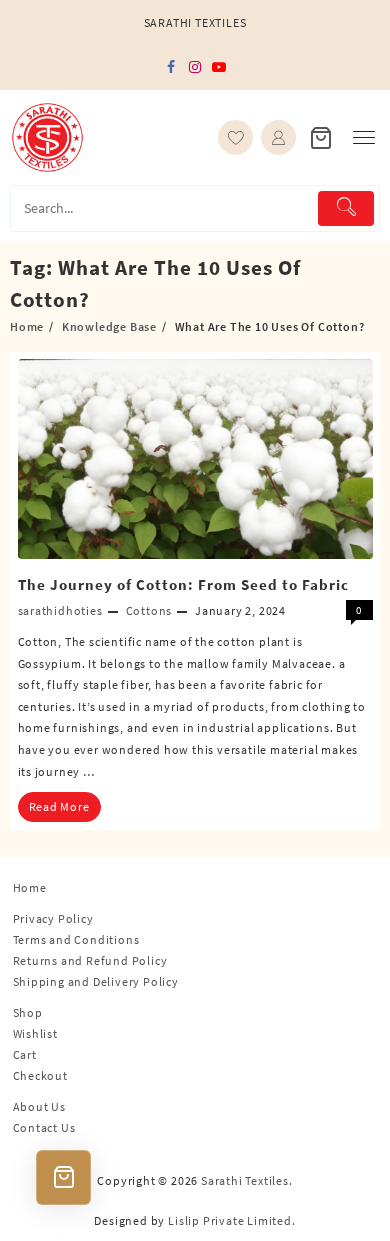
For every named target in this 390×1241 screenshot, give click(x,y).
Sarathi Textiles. (247, 1180)
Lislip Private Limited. (231, 1220)
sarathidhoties (60, 610)
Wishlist (35, 1033)
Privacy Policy (53, 918)
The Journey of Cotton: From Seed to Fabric (183, 584)
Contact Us (44, 1127)
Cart (25, 1054)
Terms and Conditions (76, 939)
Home (30, 887)
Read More (59, 806)
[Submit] (346, 208)
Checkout (40, 1075)
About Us (39, 1106)
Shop (28, 1012)
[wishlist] (235, 137)
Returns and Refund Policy (90, 960)
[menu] (364, 137)
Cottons (149, 610)
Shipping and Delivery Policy (96, 981)
